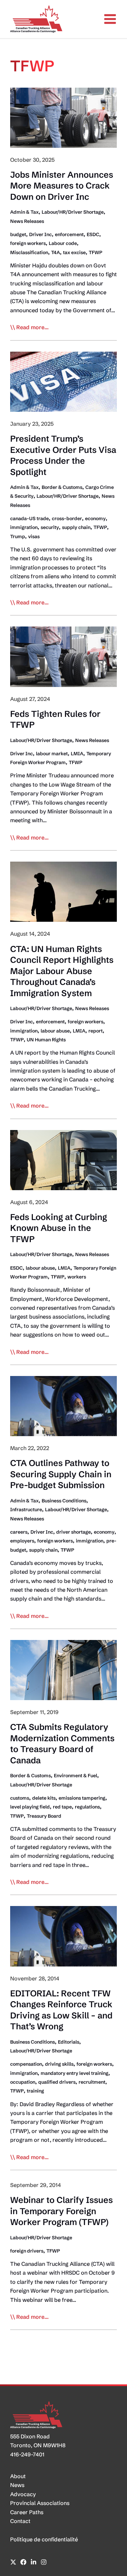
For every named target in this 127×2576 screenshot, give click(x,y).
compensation (26, 2064)
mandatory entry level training (75, 2073)
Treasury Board (44, 1816)
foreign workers (28, 243)
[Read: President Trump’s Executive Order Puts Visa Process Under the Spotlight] (63, 381)
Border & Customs (62, 487)
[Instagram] (44, 2562)
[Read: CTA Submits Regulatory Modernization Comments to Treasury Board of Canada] (63, 1670)
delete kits (44, 1798)
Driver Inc (40, 234)
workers (77, 1277)
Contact (20, 2521)
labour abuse (55, 1031)
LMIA (77, 754)
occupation (23, 2082)
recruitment (92, 2082)
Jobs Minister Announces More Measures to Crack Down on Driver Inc (62, 186)
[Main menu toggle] (110, 19)
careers (19, 1532)
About (18, 2476)
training (35, 2091)
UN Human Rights (46, 1040)
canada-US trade (29, 518)
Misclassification (29, 252)
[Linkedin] (34, 2562)
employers (22, 1541)
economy (95, 518)
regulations (87, 1807)
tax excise (74, 252)
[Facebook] (23, 2562)
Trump (18, 536)
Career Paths (27, 2512)
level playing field (30, 1807)
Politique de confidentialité (44, 2539)
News (17, 2485)
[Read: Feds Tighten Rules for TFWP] (63, 656)
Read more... (33, 328)
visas (34, 536)
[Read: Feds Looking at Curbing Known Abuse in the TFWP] (63, 1159)
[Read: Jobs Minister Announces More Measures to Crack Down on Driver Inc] (63, 117)
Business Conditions (64, 1501)
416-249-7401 (27, 2454)
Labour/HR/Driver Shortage (73, 212)
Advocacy (23, 2494)
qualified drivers (57, 2082)
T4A (56, 252)
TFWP (96, 252)
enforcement (69, 234)
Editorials (69, 2042)
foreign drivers (27, 2251)
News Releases (27, 221)
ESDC (93, 234)
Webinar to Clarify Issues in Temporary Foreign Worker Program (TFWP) (61, 2211)
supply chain (76, 527)
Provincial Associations (40, 2503)
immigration (24, 527)
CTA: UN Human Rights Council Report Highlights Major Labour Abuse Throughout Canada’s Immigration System (62, 971)
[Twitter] (13, 2562)
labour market (52, 754)
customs (20, 1798)
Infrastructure (26, 1510)
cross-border (67, 518)
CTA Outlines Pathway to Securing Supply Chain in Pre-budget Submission (61, 1474)
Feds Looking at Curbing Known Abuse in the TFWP (59, 1228)
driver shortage (73, 1532)
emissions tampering (82, 1798)
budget (18, 234)
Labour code (63, 243)
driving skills (59, 2064)
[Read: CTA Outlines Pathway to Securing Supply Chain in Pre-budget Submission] (63, 1406)
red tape (62, 1807)
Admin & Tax (24, 212)
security (50, 527)
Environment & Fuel (76, 1776)
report (96, 1031)
